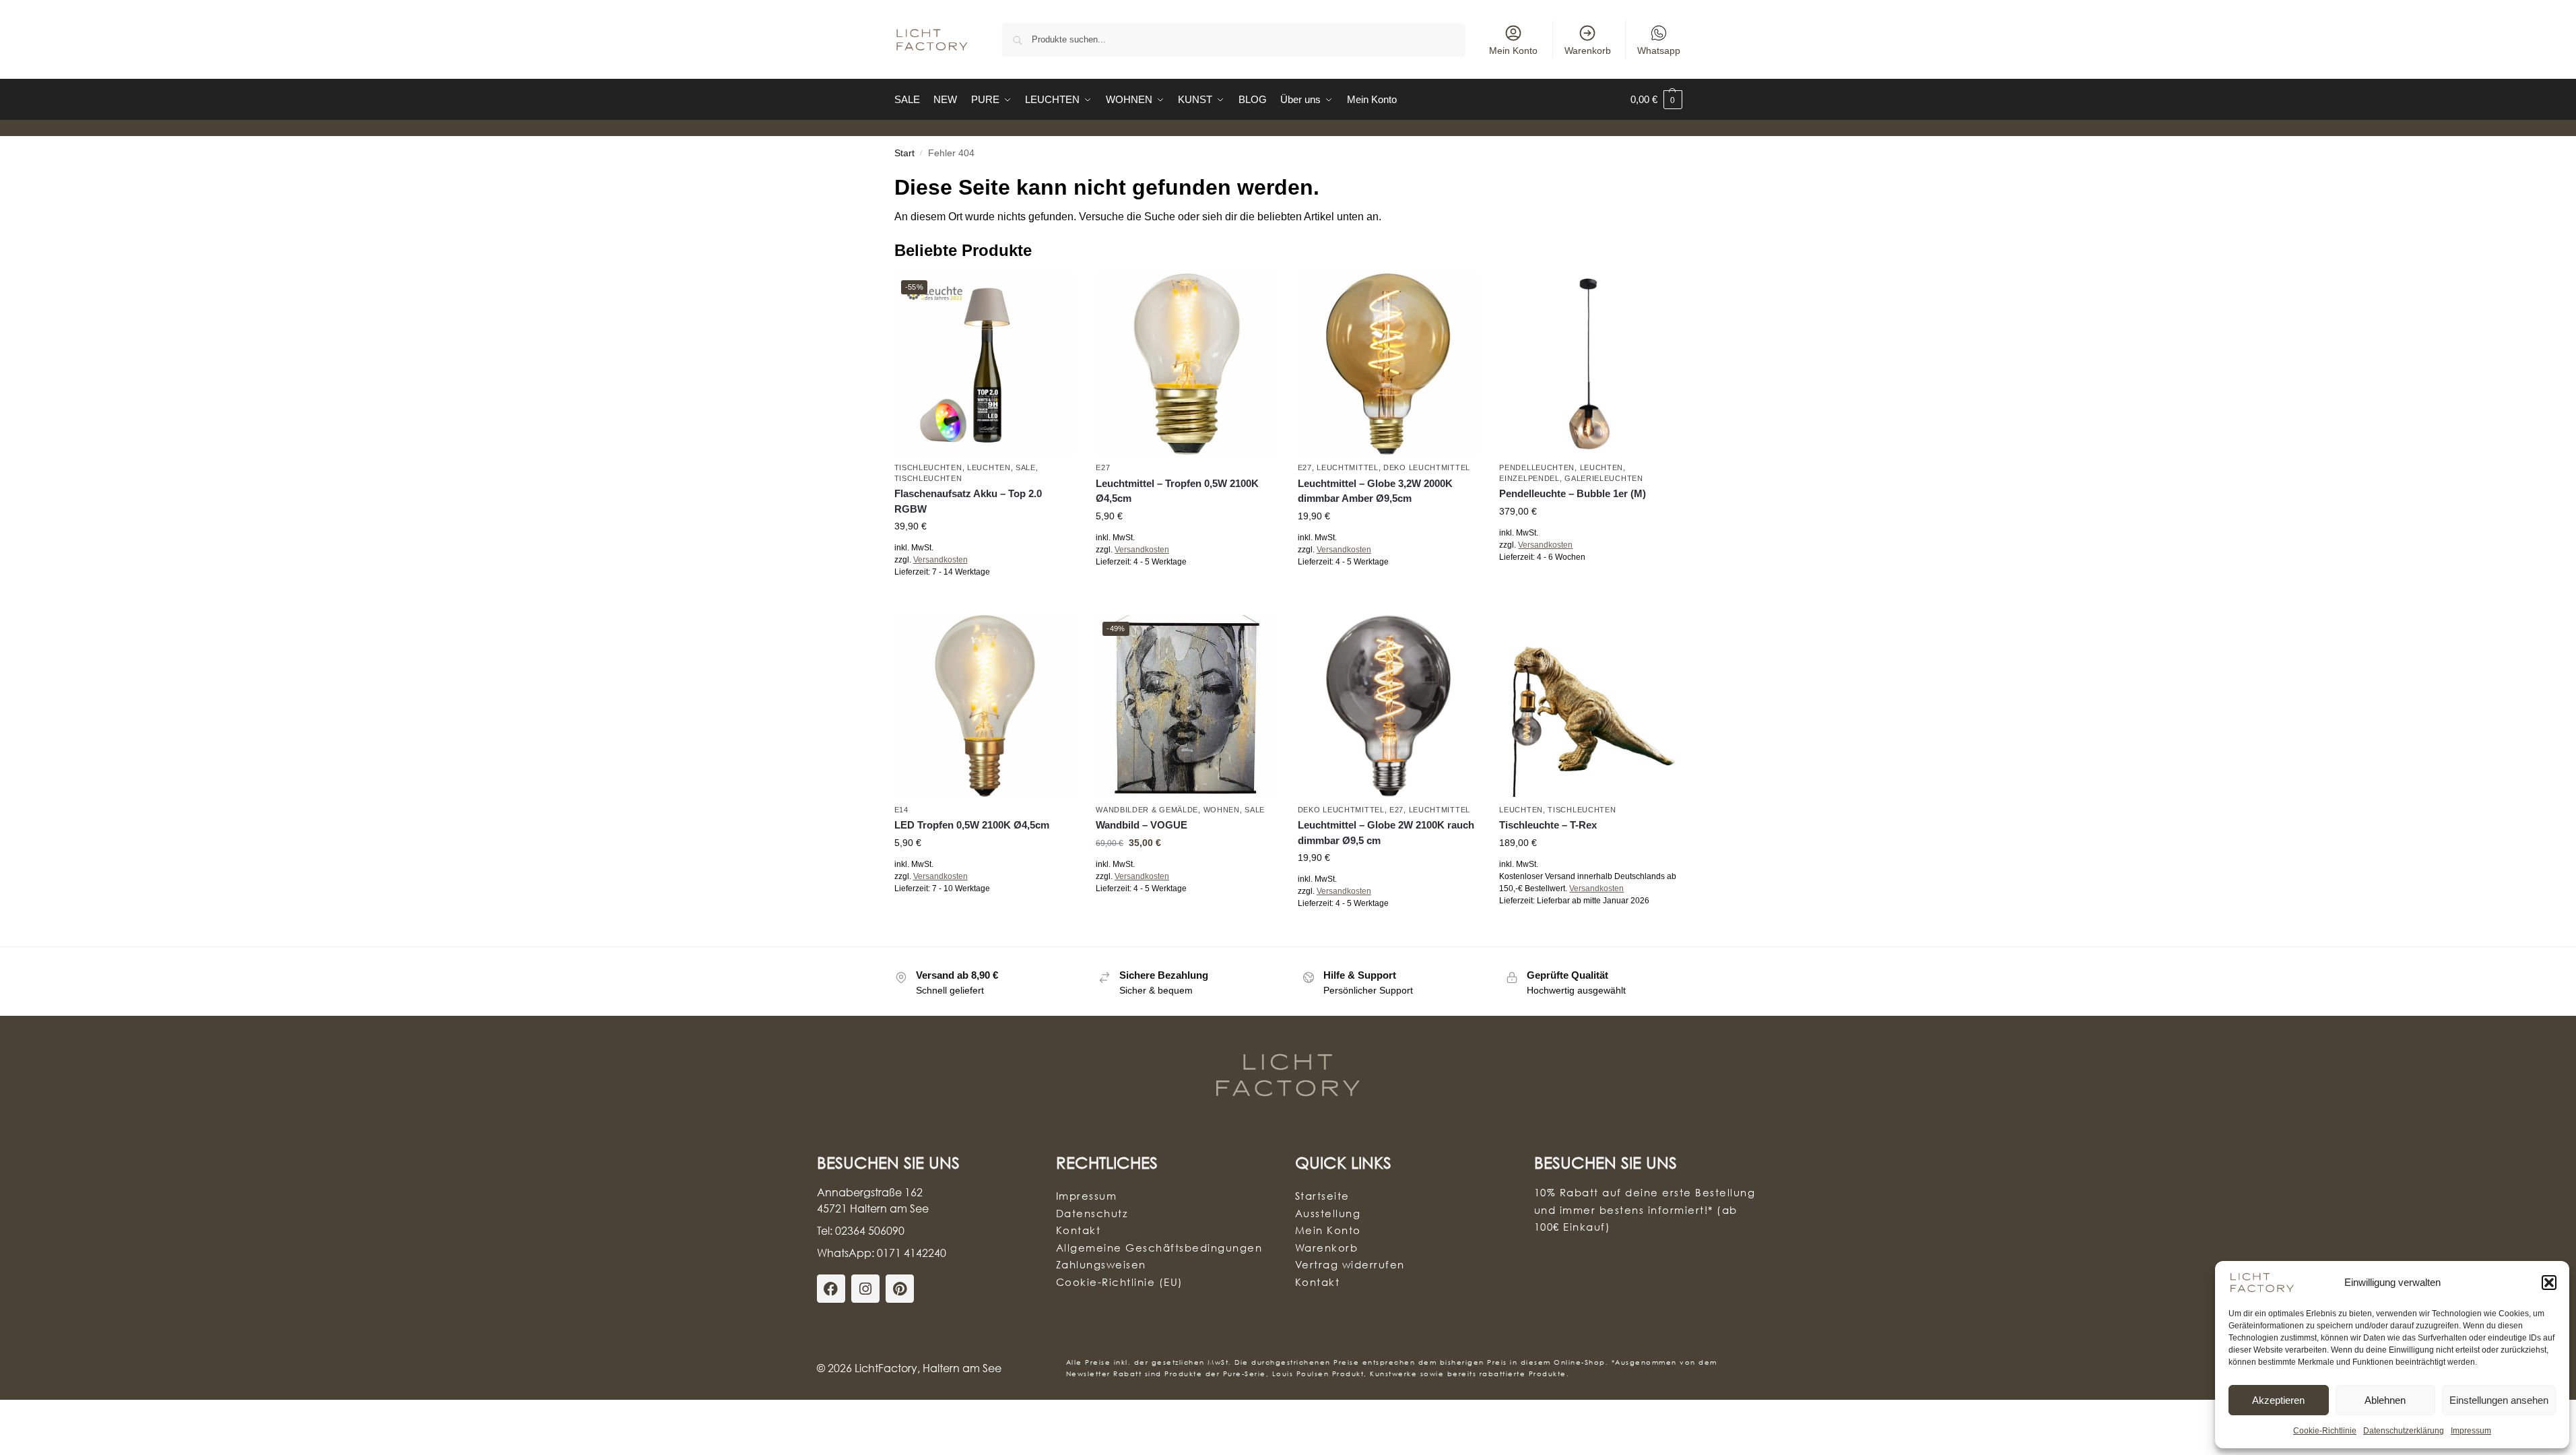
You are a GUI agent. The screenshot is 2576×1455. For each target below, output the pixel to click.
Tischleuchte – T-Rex (1548, 825)
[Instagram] (865, 1289)
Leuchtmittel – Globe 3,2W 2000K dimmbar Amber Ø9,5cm (1375, 491)
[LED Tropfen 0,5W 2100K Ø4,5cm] (985, 706)
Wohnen (1222, 810)
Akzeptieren (2278, 1400)
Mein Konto (1513, 51)
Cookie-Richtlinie (2325, 1431)
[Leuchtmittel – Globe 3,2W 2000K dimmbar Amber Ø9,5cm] (1389, 364)
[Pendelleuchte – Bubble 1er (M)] (1590, 364)
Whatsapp (1659, 51)
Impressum (2471, 1431)
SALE (1026, 467)
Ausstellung (1328, 1213)
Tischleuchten (928, 467)
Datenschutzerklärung (2404, 1431)
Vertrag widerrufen (1350, 1264)
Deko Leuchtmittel (1427, 467)
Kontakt (1079, 1230)
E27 (1103, 467)
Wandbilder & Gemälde (1147, 810)
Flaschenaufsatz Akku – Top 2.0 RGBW (968, 501)
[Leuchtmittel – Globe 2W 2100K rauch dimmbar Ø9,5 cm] (1389, 706)
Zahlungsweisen (1101, 1264)
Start (904, 153)
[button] (2549, 1283)
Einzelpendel (1529, 478)
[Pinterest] (900, 1289)
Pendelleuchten (1537, 467)
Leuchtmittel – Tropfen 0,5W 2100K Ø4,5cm (1177, 491)
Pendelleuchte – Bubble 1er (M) (1573, 493)
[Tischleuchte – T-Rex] (1590, 706)
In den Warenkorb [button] (1187, 591)
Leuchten (989, 467)
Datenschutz (1092, 1213)
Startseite (1322, 1196)
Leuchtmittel (1347, 467)
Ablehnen (2385, 1400)
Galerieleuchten (1604, 478)
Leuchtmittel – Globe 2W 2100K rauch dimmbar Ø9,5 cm (1386, 833)
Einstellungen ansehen (2499, 1400)
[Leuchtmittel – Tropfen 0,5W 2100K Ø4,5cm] (1187, 364)
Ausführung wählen (985, 602)
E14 (901, 810)
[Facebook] (831, 1289)
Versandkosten (940, 560)
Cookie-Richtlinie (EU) (1120, 1282)
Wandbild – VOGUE (1142, 825)
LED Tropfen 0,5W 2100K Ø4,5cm (972, 825)
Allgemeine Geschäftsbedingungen (1159, 1248)
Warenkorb (1588, 51)
